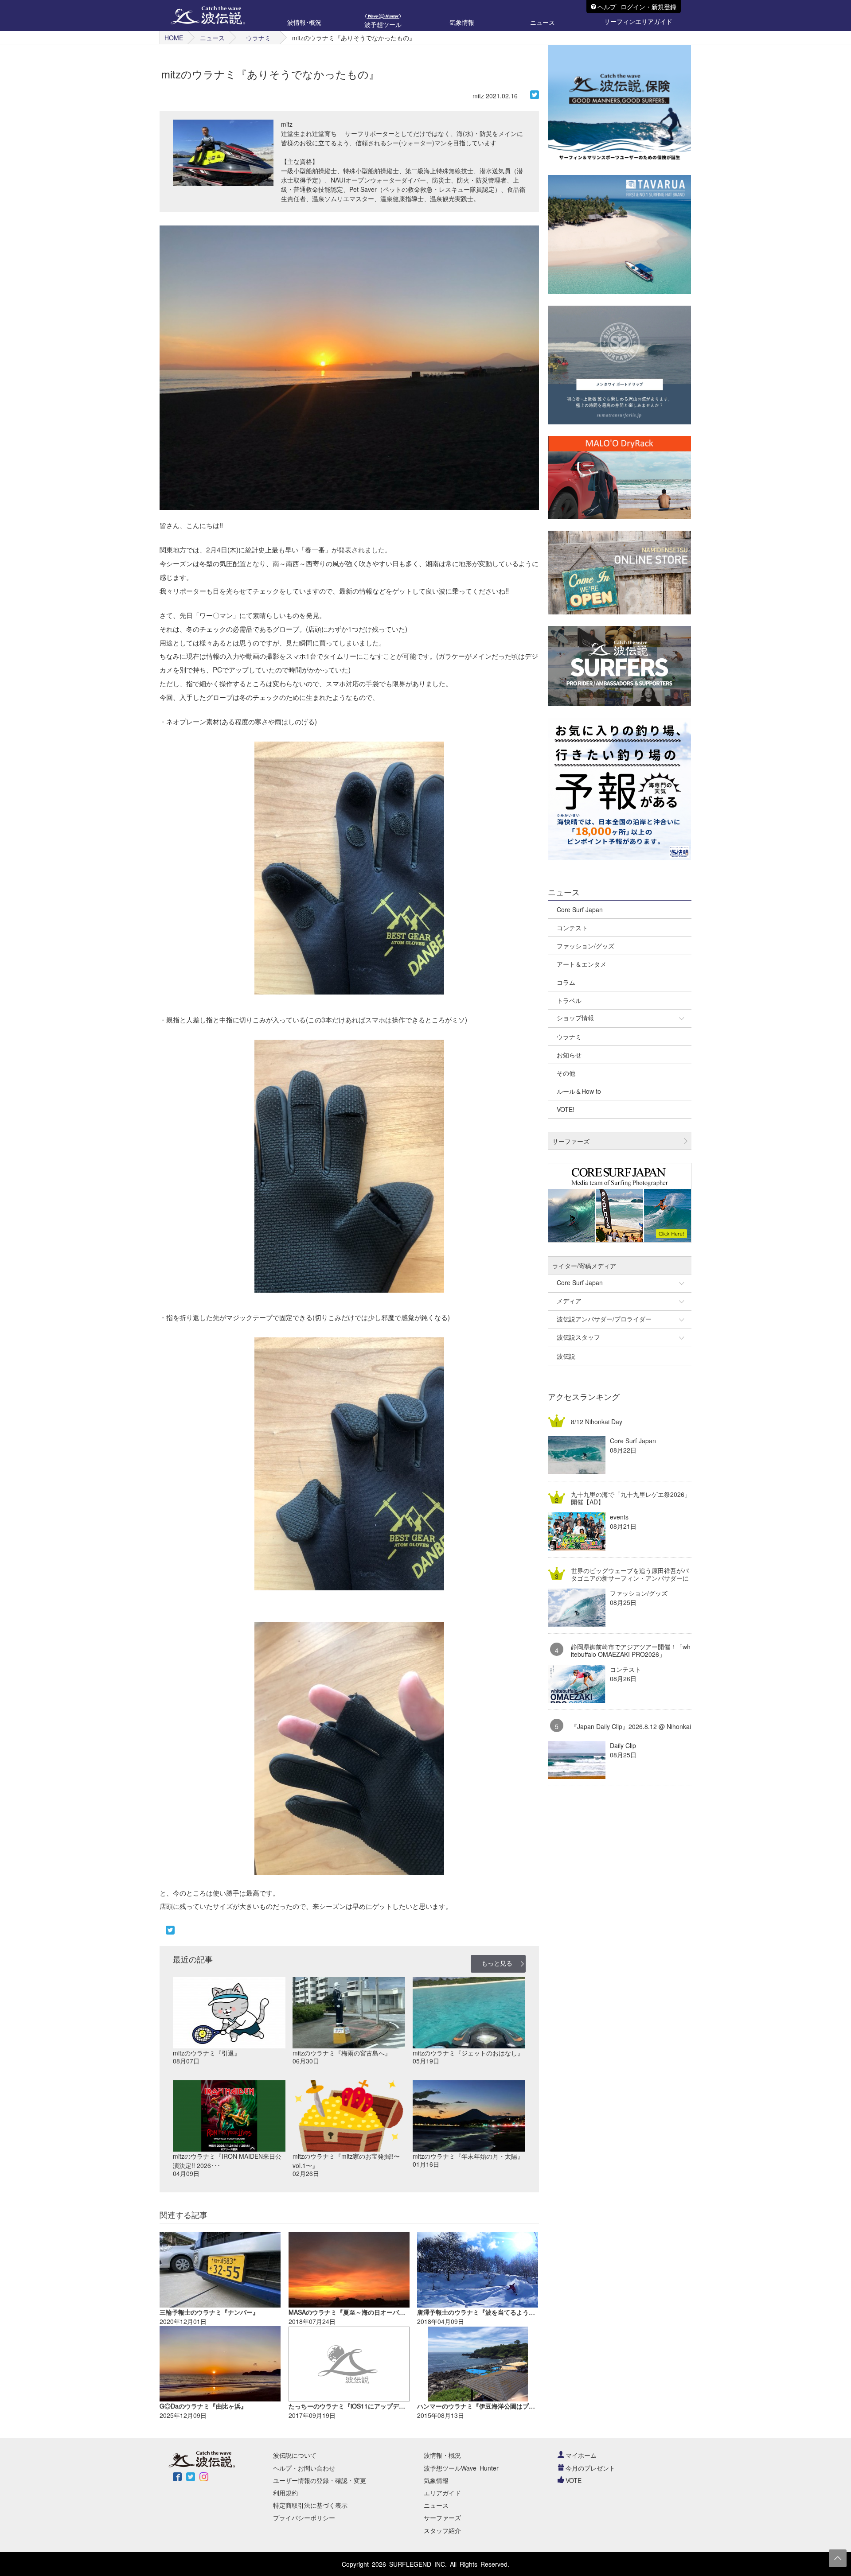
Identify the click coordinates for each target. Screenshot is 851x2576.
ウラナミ (258, 38)
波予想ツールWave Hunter (461, 2468)
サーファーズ (442, 2518)
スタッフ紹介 (442, 2530)
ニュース (212, 38)
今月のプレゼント (590, 2468)
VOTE (574, 2480)
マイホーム (581, 2455)
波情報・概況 (442, 2455)
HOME (174, 38)
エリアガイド (442, 2493)
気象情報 (436, 2480)
